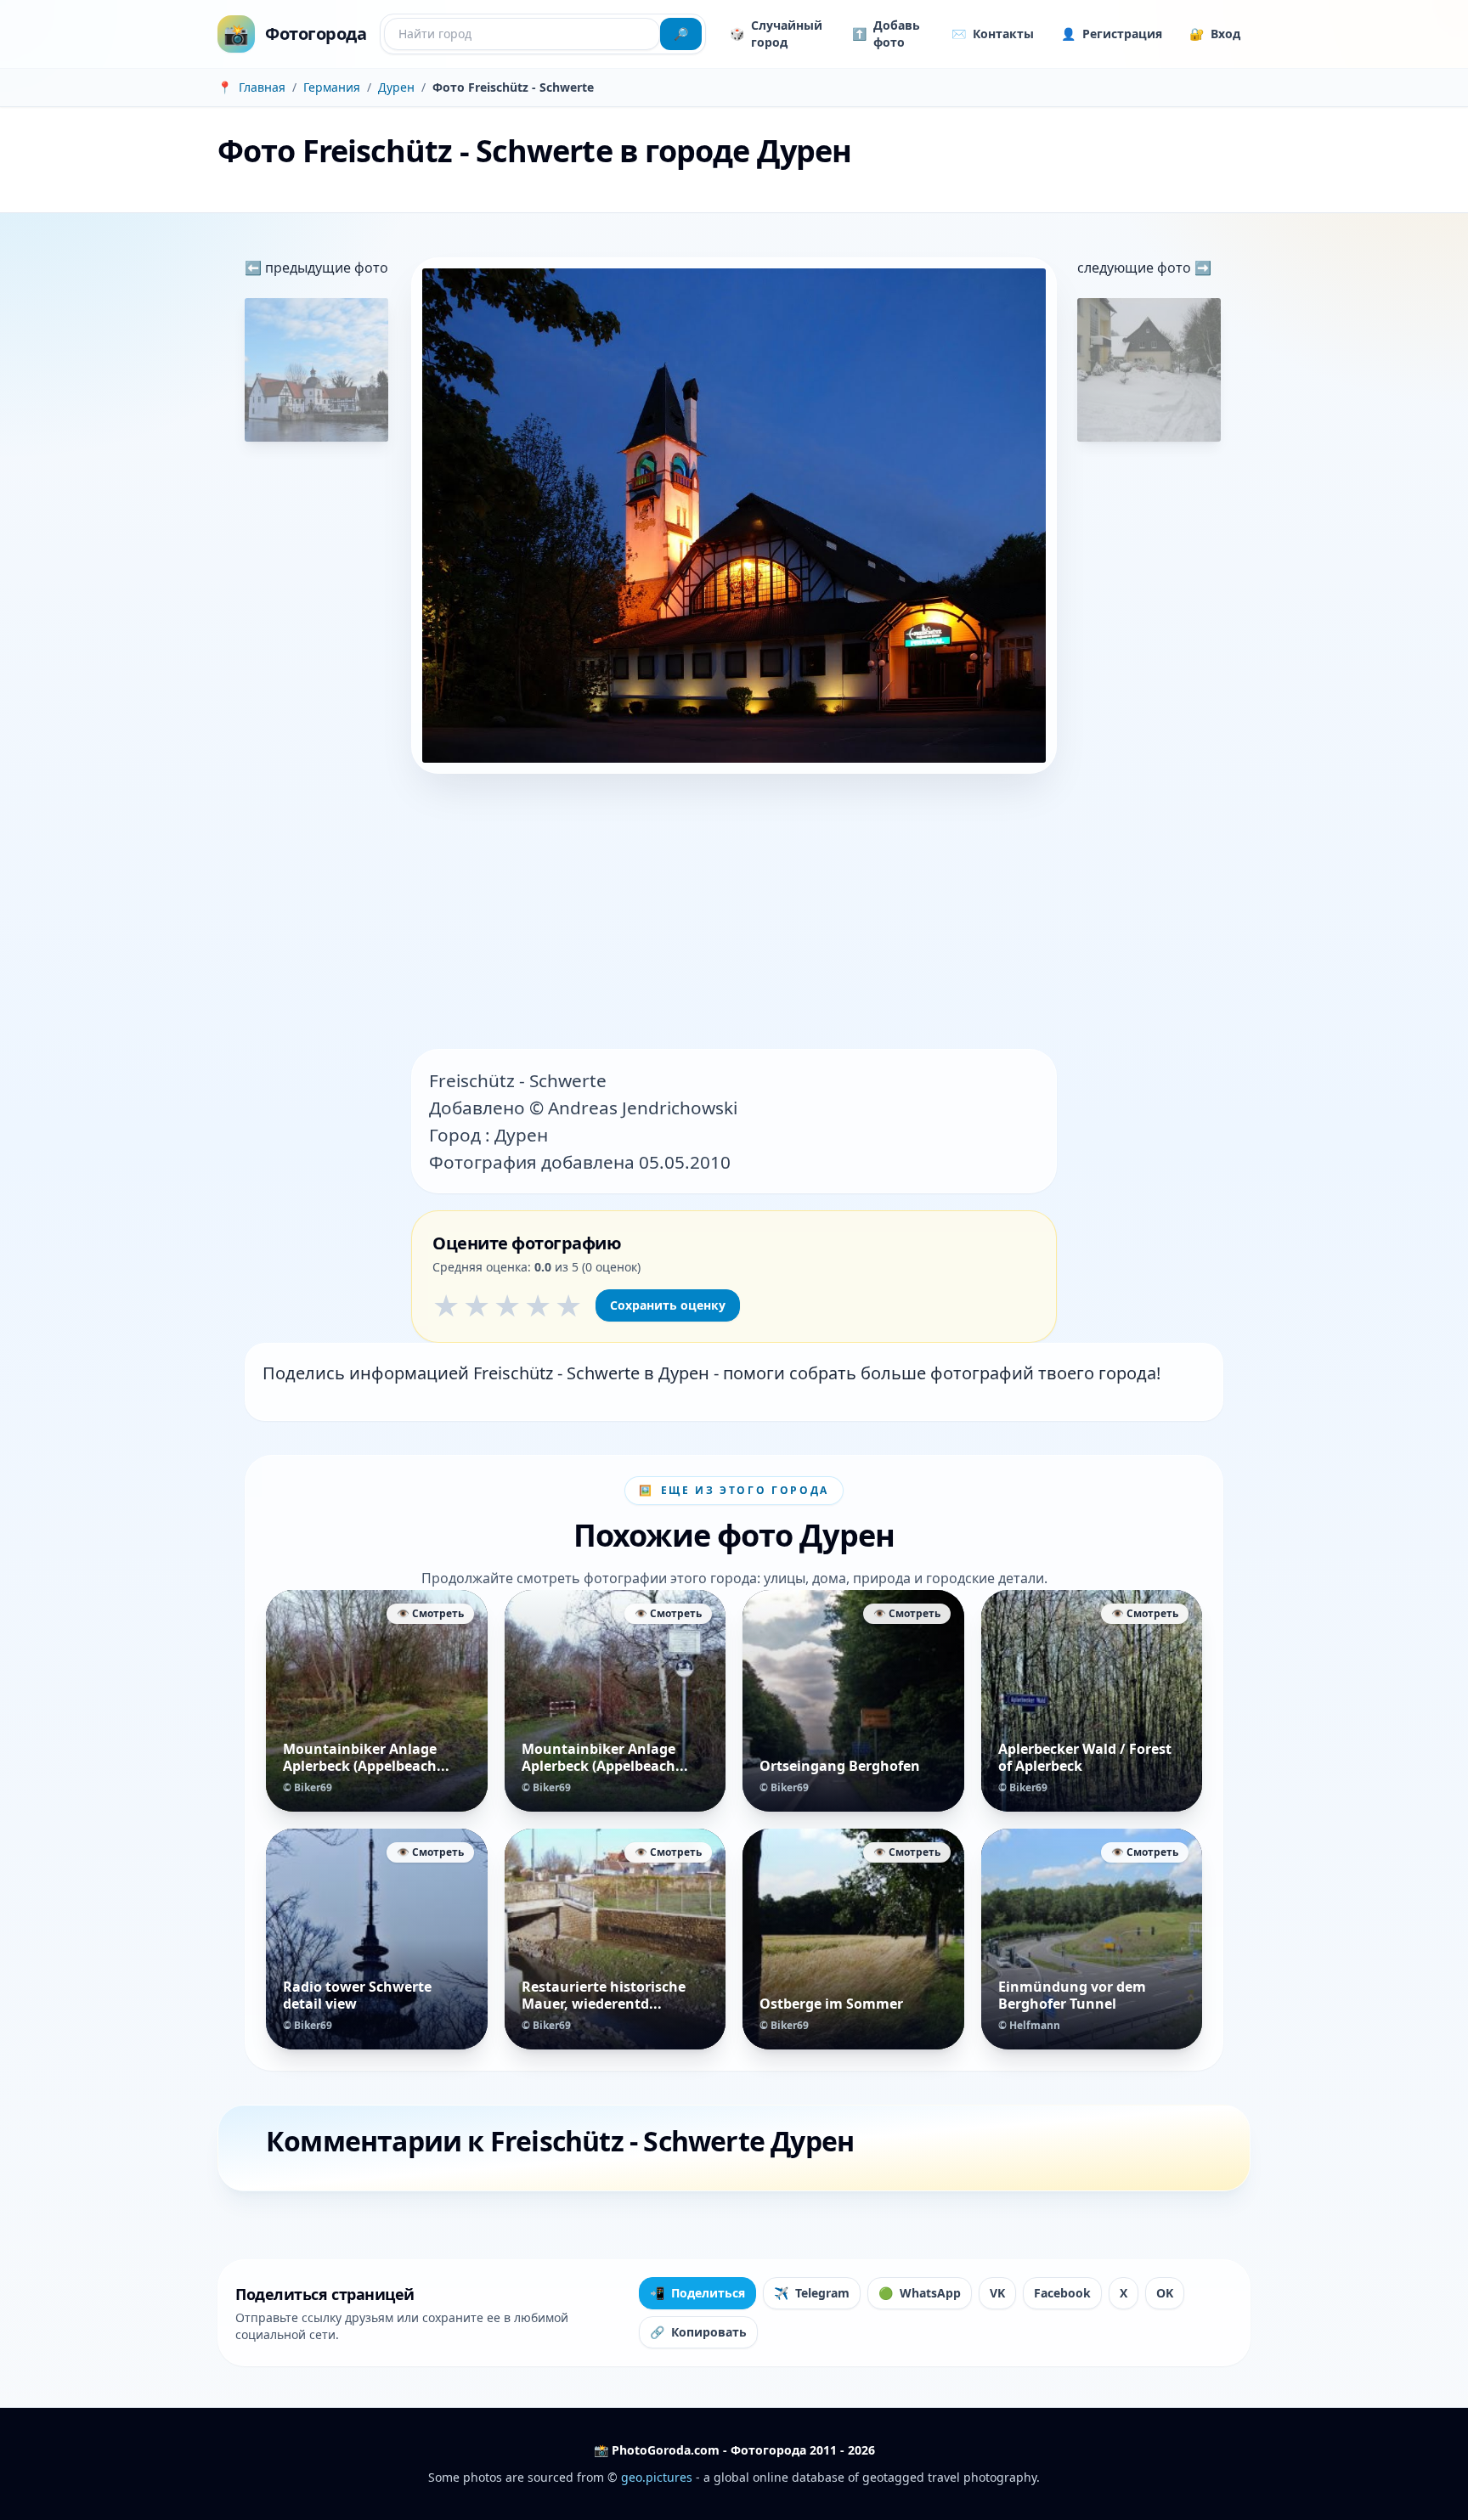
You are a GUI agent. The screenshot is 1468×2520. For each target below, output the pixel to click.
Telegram (812, 2293)
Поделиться (697, 2293)
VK (997, 2293)
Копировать (698, 2332)
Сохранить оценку (668, 1305)
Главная (262, 87)
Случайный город (776, 34)
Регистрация (1112, 34)
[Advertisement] (734, 913)
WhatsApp (920, 2293)
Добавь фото (886, 34)
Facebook (1062, 2293)
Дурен (396, 87)
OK (1165, 2293)
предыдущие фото (325, 268)
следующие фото (1136, 268)
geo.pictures (657, 2477)
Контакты (993, 34)
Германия (332, 87)
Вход (1215, 34)
